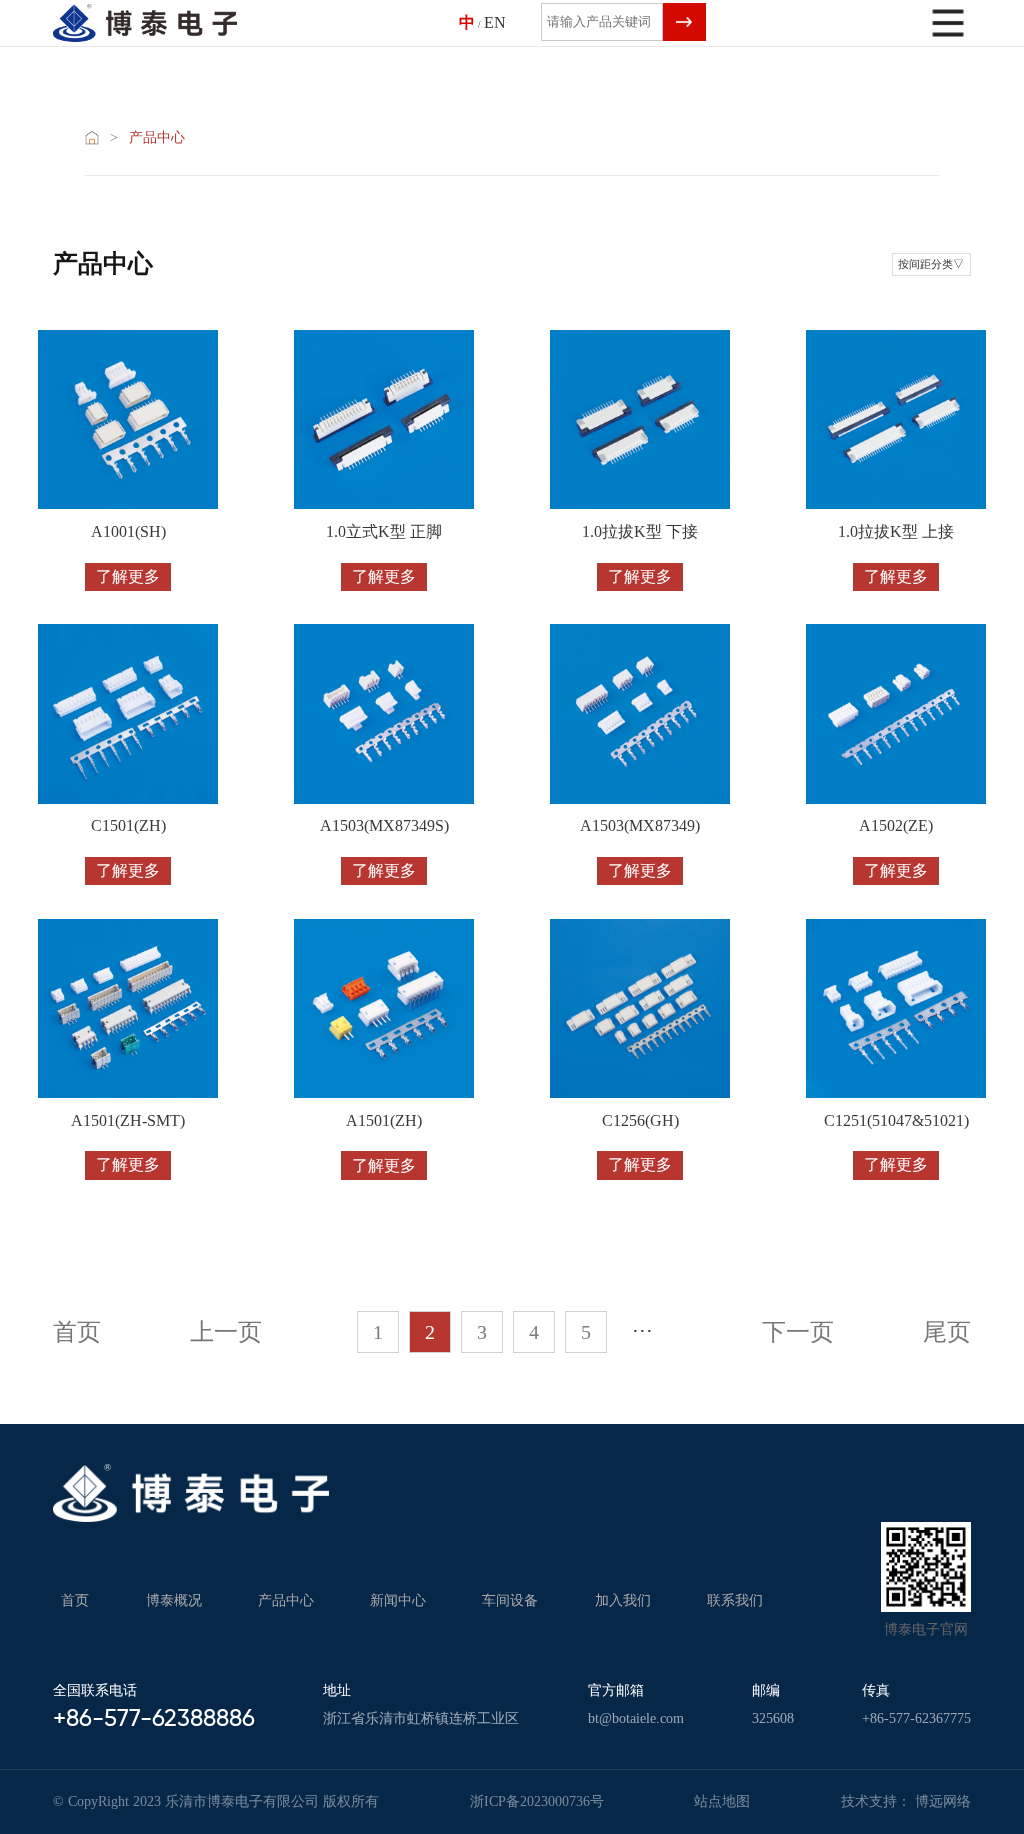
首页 (75, 1600)
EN (495, 23)
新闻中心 (398, 1600)
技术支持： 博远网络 (906, 1801)
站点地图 (722, 1801)
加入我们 (623, 1600)
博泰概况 (174, 1600)
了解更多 (128, 576)
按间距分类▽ (931, 264)
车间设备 (510, 1600)
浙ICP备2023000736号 (537, 1801)
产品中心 (157, 138)
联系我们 (735, 1600)
